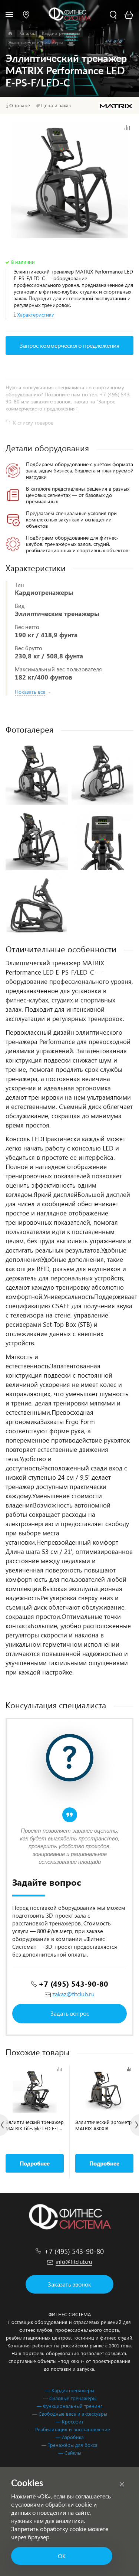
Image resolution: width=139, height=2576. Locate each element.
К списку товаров (33, 423)
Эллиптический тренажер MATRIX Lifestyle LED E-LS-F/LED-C (35, 2125)
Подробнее (35, 2163)
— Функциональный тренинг (69, 2406)
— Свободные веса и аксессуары (70, 2414)
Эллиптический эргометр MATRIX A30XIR (104, 2125)
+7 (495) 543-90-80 (73, 1983)
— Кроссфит (69, 2421)
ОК (62, 2556)
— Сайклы (70, 2453)
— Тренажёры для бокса (69, 2445)
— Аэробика (70, 2437)
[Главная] (10, 33)
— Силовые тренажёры (70, 2398)
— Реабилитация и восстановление (69, 2429)
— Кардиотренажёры (70, 2390)
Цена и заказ (56, 105)
